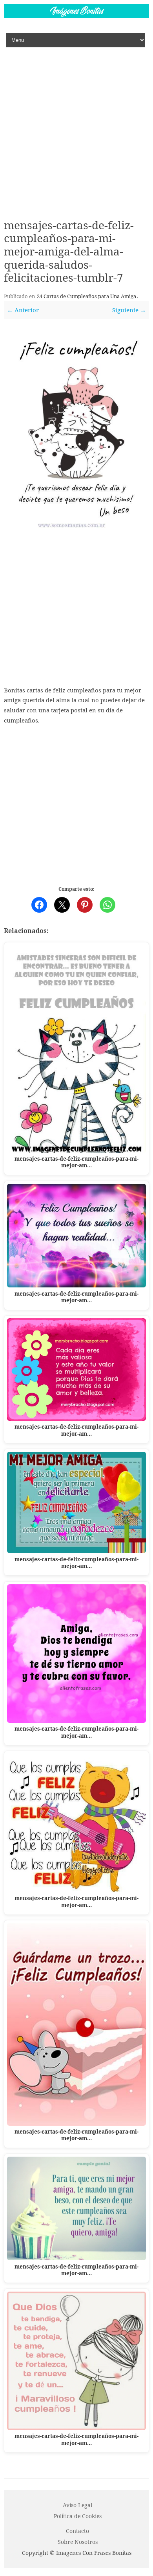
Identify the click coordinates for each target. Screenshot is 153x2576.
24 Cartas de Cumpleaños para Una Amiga (87, 296)
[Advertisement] (76, 128)
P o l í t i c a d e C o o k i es (78, 2516)
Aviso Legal (77, 2505)
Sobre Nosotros (78, 2542)
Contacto (77, 2531)
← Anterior (23, 310)
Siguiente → (129, 310)
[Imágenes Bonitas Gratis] (76, 16)
